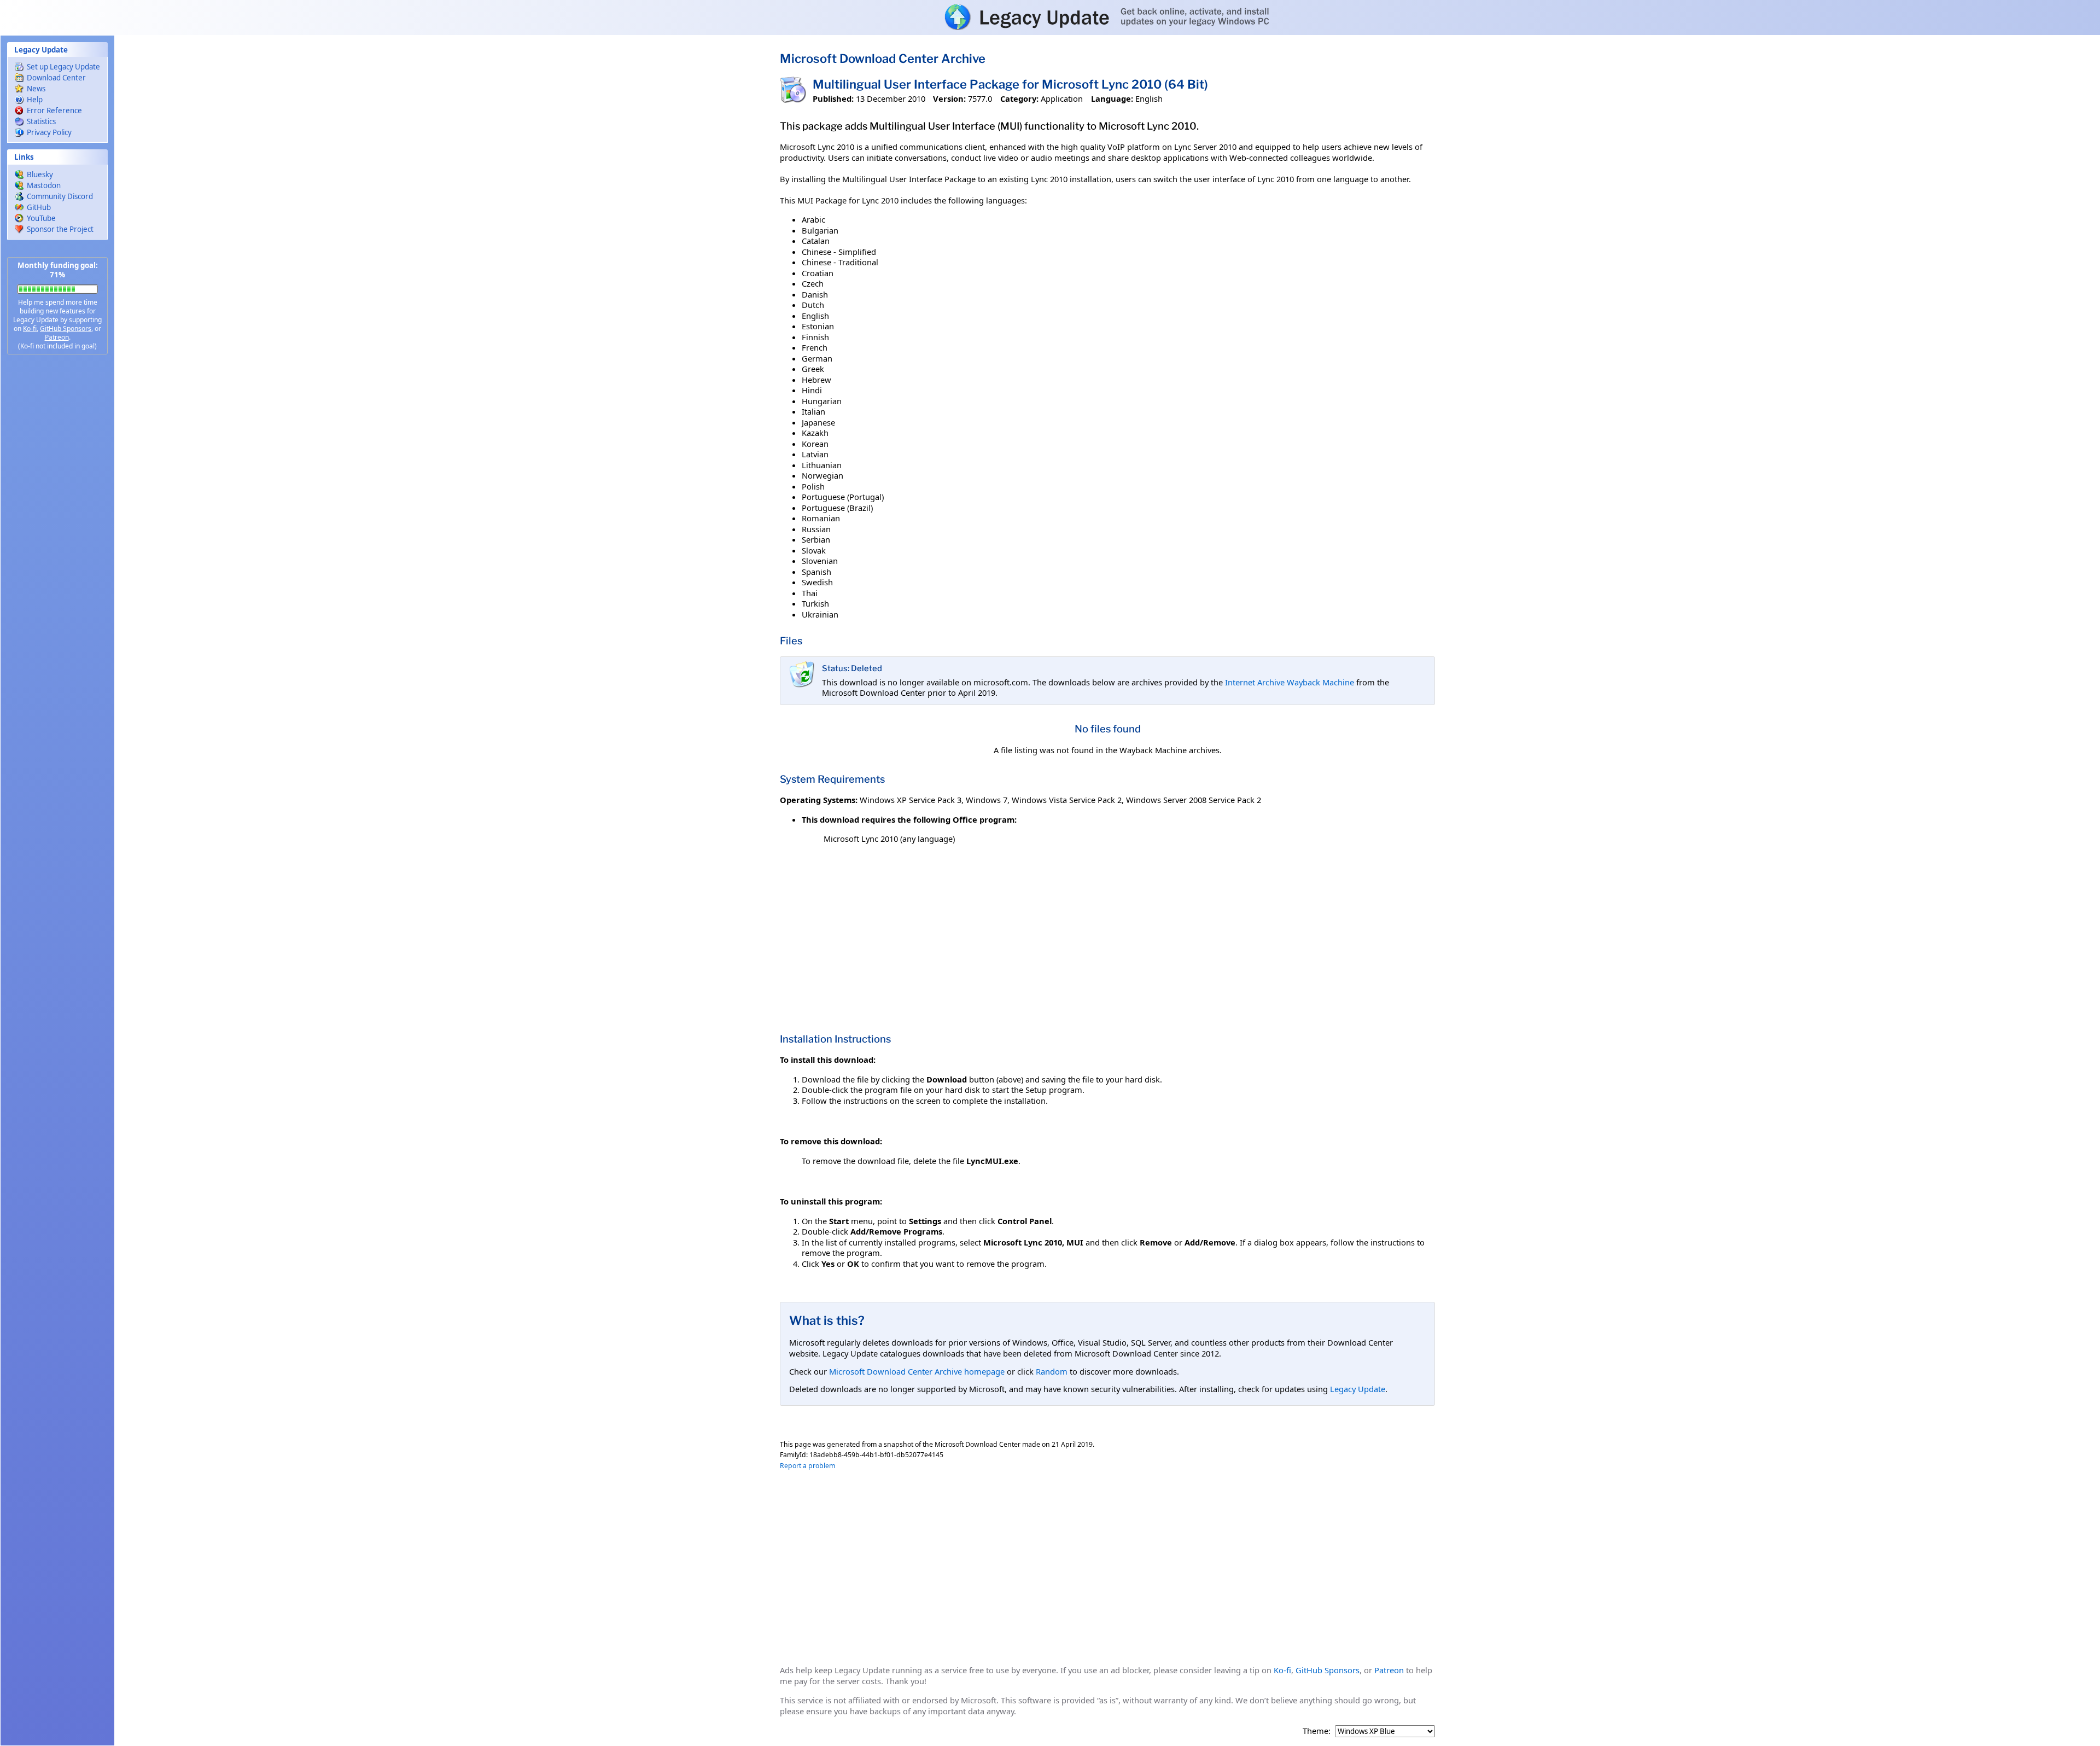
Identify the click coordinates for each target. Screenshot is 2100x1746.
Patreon (57, 337)
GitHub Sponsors (66, 328)
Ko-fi (30, 328)
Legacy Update (1358, 1389)
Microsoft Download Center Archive (883, 59)
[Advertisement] (57, 536)
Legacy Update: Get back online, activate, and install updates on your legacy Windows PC (1050, 17)
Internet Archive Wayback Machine (1290, 682)
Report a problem (807, 1466)
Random (1052, 1371)
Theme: (1317, 1731)
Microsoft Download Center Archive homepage (917, 1371)
